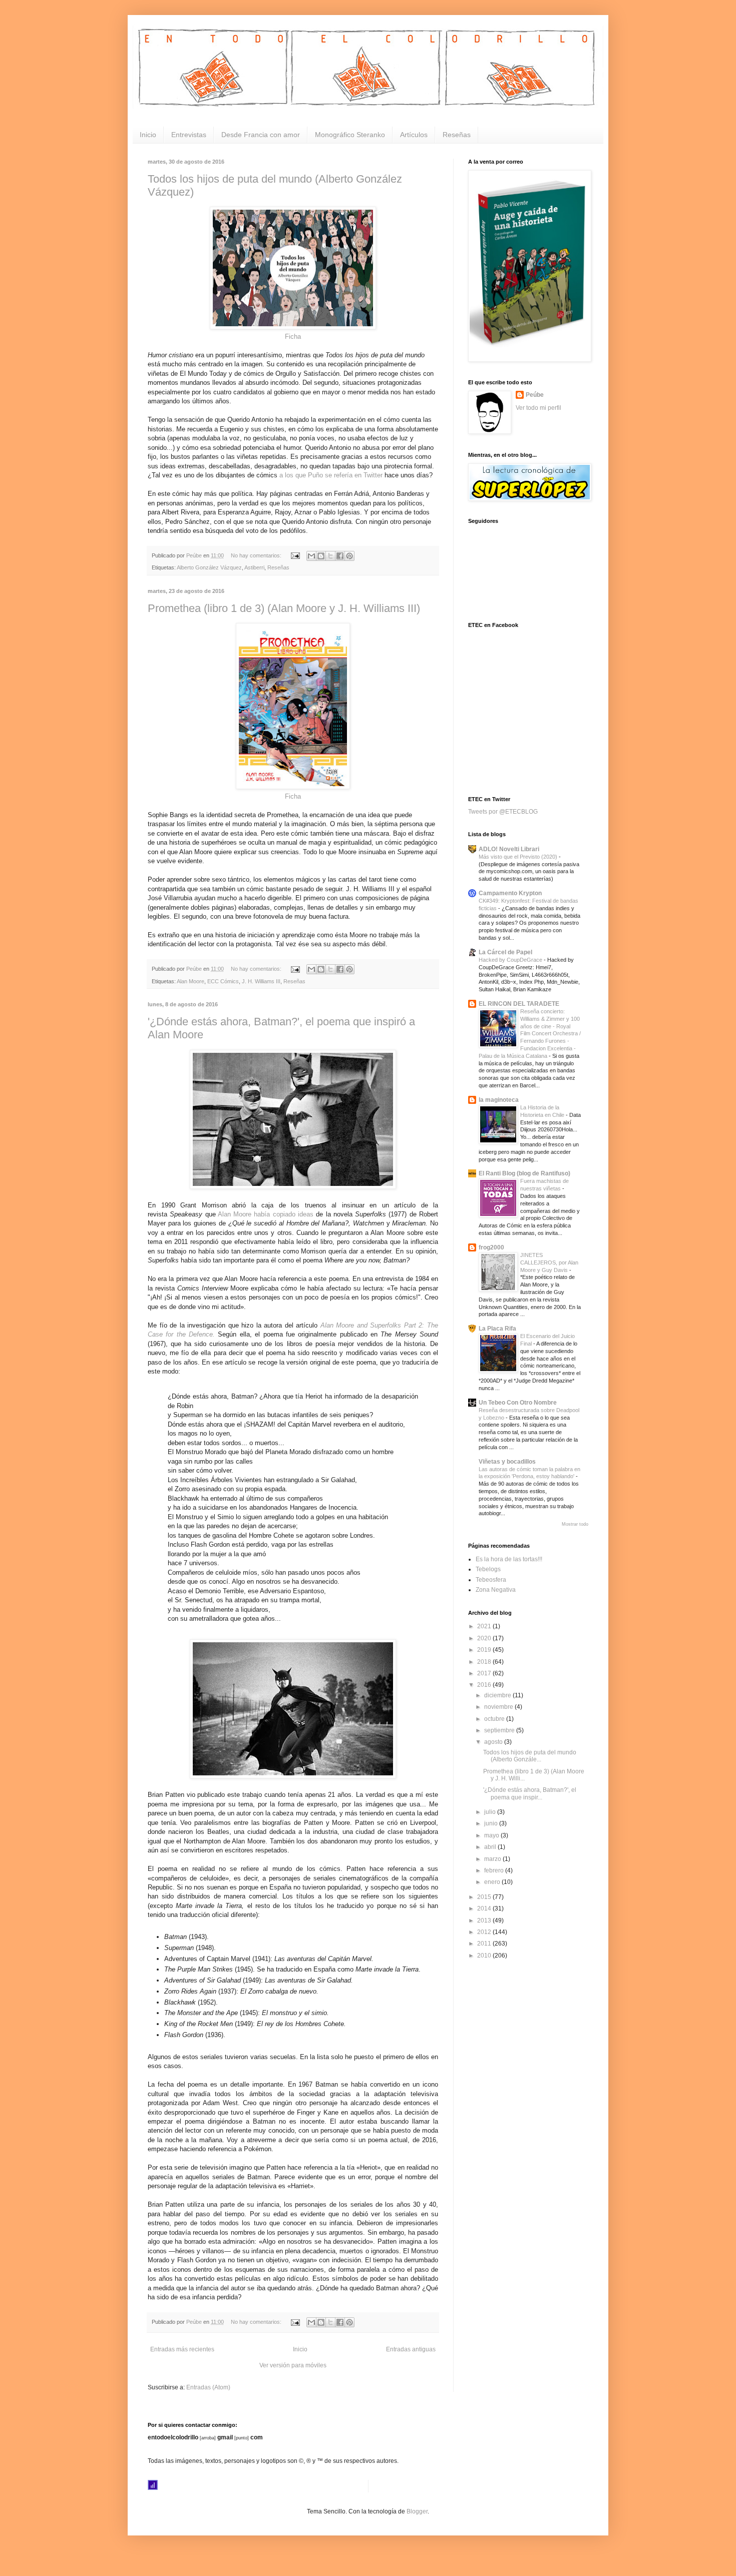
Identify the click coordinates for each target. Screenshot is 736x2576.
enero (493, 1882)
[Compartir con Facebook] (340, 556)
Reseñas (457, 135)
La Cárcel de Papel (505, 952)
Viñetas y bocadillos (507, 1462)
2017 (485, 1673)
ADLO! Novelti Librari (509, 849)
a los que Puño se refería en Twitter (331, 475)
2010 (485, 1956)
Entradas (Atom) (208, 2387)
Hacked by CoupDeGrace (511, 960)
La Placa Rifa (497, 1329)
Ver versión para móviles (293, 2365)
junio (492, 1823)
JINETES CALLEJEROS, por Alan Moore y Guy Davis (549, 1262)
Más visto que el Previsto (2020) (519, 857)
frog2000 (491, 1247)
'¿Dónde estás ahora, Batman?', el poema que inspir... (530, 1793)
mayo (492, 1835)
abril (491, 1847)
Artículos (414, 135)
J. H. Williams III (261, 981)
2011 (485, 1944)
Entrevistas (189, 135)
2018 (485, 1662)
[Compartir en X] (330, 556)
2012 (485, 1932)
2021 (485, 1626)
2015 (485, 1897)
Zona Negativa (496, 1590)
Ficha (293, 337)
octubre (495, 1719)
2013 (485, 1920)
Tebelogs (488, 1569)
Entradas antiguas (411, 2349)
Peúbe (535, 395)
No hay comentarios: (257, 555)
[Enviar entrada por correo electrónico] (295, 555)
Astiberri (254, 567)
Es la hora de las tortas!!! (509, 1559)
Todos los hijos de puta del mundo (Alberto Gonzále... (530, 1756)
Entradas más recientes (182, 2349)
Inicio (148, 135)
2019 (485, 1650)
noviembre (499, 1707)
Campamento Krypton (510, 893)
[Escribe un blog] (321, 556)
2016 (485, 1685)
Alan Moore (191, 981)
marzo (493, 1859)
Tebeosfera (491, 1580)
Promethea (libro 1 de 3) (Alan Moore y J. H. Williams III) (284, 608)
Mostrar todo (575, 1524)
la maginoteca (499, 1100)
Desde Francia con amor (261, 135)
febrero (495, 1870)
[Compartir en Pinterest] (349, 556)
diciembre (498, 1695)
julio (491, 1812)
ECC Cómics (223, 981)
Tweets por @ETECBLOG (503, 812)
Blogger (417, 2511)
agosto (494, 1742)
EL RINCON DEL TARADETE (519, 1004)
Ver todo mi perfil (538, 408)
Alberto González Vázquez (209, 567)
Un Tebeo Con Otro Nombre (518, 1403)
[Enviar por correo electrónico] (311, 556)
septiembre (500, 1730)
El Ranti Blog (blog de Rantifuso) (524, 1173)
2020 (485, 1638)
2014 (485, 1908)
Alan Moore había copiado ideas (267, 1214)
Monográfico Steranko (350, 135)
